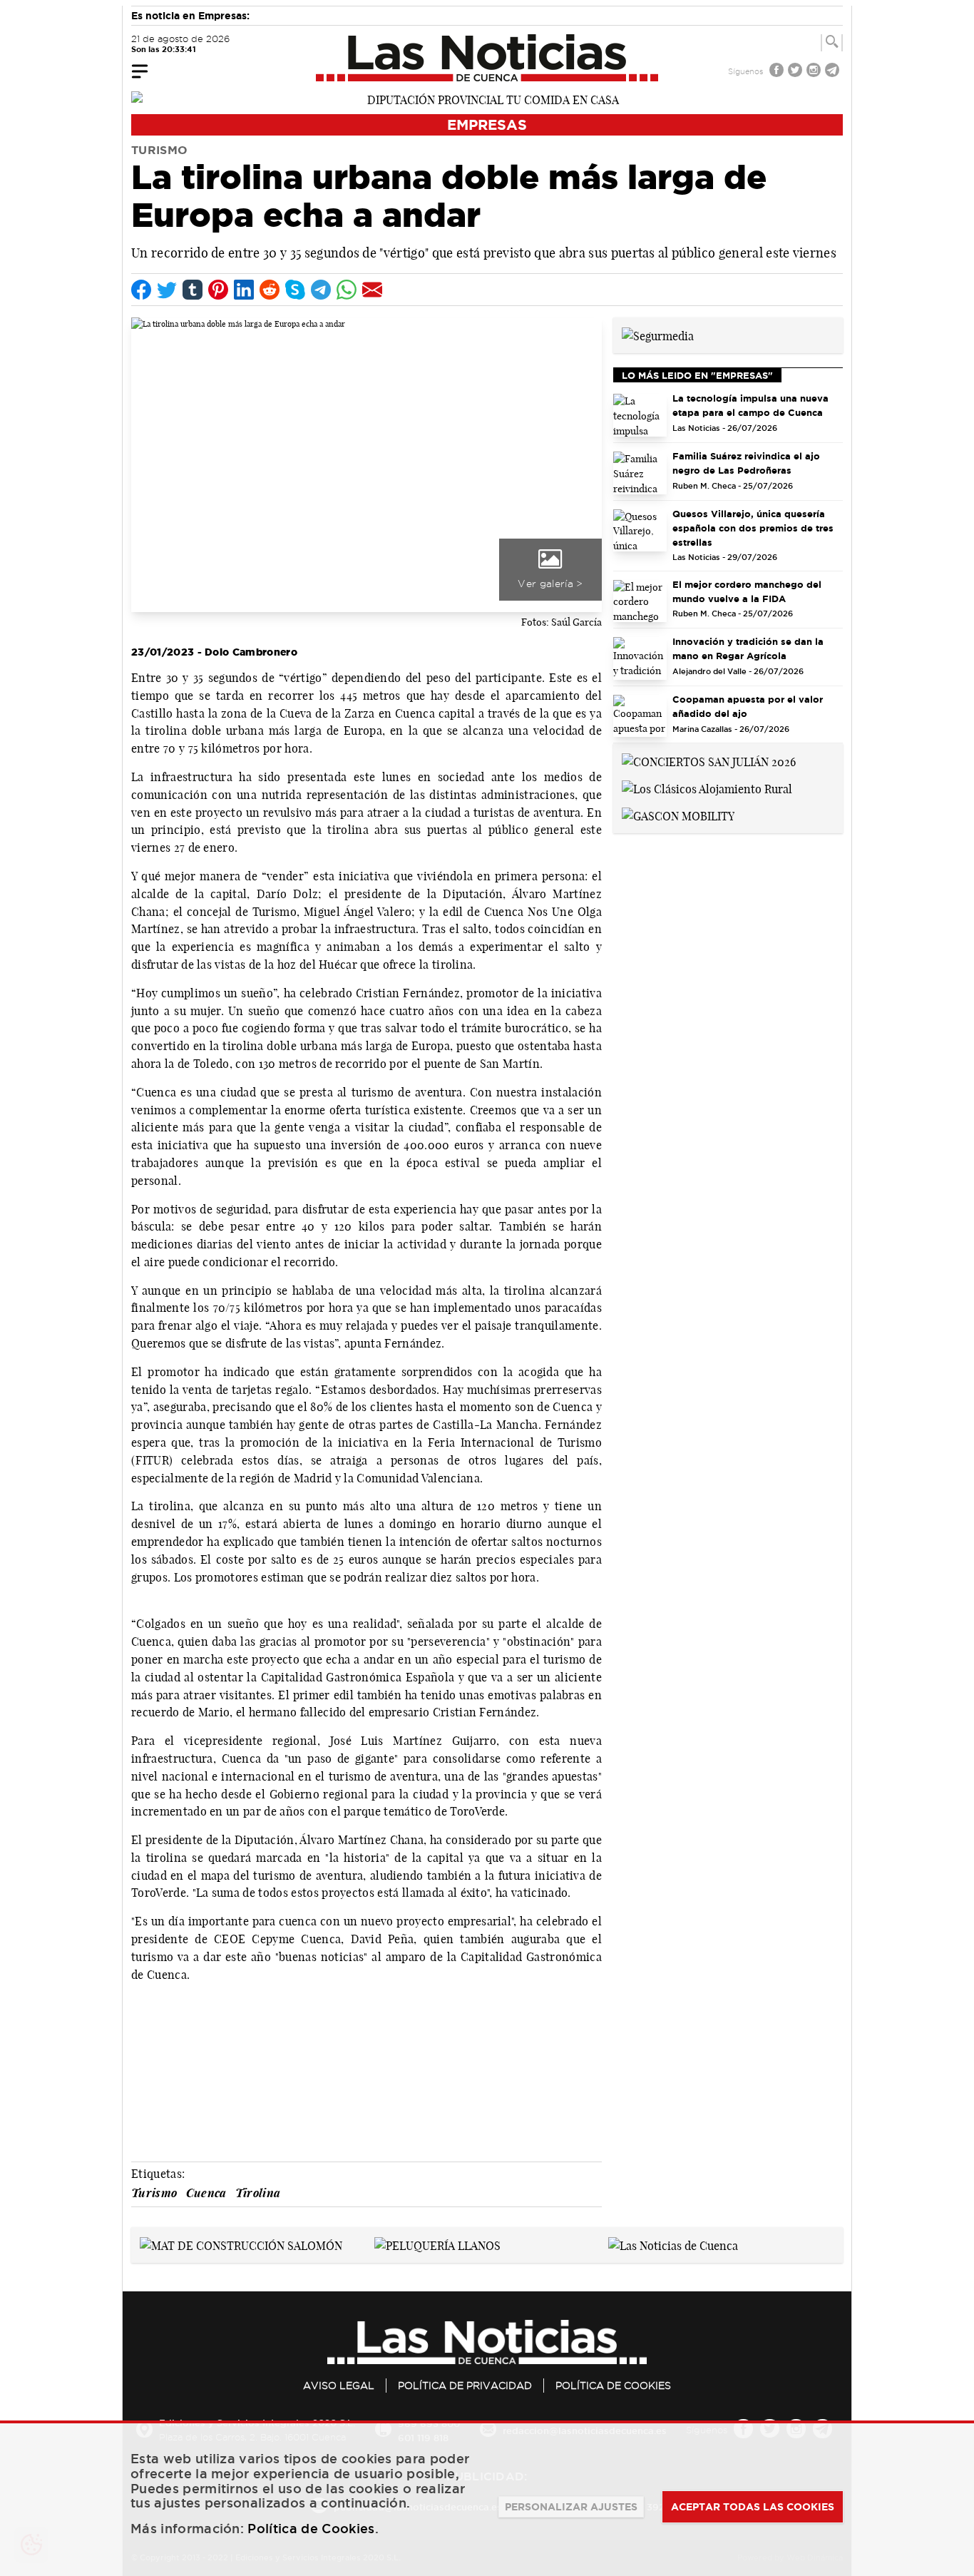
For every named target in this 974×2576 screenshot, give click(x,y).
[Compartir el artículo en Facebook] (141, 290)
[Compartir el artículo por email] (372, 290)
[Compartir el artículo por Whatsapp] (347, 290)
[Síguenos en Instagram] (815, 72)
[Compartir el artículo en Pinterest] (218, 290)
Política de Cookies (613, 2386)
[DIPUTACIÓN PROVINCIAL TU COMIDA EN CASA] (487, 98)
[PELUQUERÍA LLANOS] (437, 2244)
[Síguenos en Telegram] (834, 72)
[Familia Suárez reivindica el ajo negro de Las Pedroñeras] (640, 473)
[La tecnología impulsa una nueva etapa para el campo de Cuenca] (640, 415)
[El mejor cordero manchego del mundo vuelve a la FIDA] (640, 601)
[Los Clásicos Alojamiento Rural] (707, 788)
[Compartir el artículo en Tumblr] (193, 290)
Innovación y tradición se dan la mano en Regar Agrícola (748, 648)
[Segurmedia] (658, 335)
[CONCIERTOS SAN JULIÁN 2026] (709, 760)
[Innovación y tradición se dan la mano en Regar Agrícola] (640, 658)
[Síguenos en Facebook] (778, 72)
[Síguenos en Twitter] (796, 72)
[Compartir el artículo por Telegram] (321, 290)
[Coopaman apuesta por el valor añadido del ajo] (640, 716)
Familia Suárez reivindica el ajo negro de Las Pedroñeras (746, 463)
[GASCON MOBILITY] (678, 815)
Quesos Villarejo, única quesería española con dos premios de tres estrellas (753, 528)
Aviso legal (339, 2386)
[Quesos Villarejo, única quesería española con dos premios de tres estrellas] (640, 531)
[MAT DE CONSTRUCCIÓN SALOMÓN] (241, 2244)
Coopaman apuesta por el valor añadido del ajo (748, 706)
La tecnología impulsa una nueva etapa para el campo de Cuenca (750, 405)
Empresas (487, 124)
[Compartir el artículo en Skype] (295, 290)
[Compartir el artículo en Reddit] (270, 290)
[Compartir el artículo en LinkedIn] (244, 290)
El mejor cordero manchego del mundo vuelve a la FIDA (747, 591)
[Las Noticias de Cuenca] (487, 58)
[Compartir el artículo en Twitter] (167, 290)
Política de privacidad (465, 2386)
